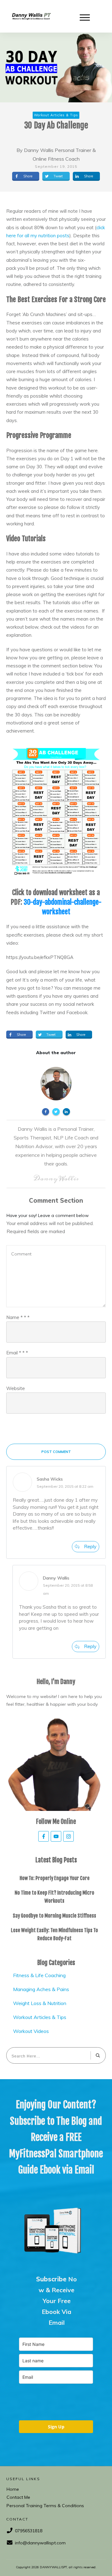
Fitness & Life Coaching (39, 1975)
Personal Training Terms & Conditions (45, 2506)
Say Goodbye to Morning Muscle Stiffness (54, 1916)
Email (17, 1353)
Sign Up (56, 2427)
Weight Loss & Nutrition (40, 2003)
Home (13, 2489)
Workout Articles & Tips (40, 2017)
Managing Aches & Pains (41, 1989)
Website (16, 1388)
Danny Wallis (56, 1578)
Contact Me (18, 2497)
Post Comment (56, 1452)
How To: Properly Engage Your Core (55, 1878)
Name (18, 1317)
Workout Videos (31, 2031)
